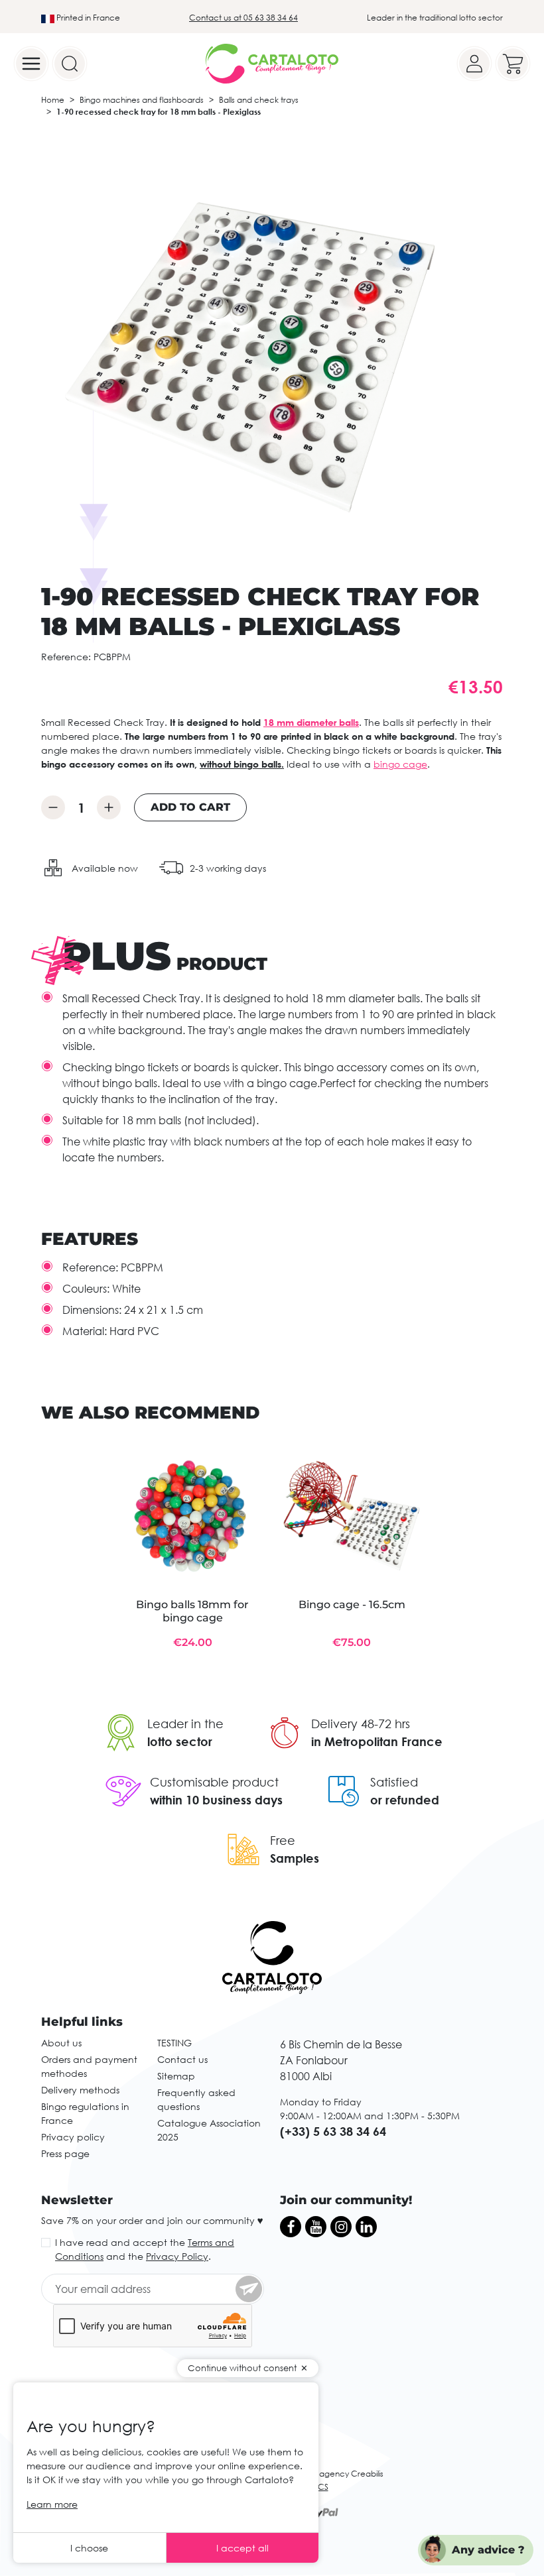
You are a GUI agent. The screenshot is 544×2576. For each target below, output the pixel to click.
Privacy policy (73, 2137)
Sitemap (176, 2076)
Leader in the (185, 1724)
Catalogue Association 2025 (209, 2130)
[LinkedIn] (366, 2227)
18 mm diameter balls (311, 722)
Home (53, 100)
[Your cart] (513, 64)
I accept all (242, 2548)
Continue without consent (242, 2368)
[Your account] (474, 64)
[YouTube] (316, 2227)
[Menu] (31, 64)
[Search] (70, 64)
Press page (65, 2153)
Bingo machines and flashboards (142, 100)
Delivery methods (80, 2090)
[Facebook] (291, 2227)
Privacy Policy (177, 2256)
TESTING (174, 2043)
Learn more (52, 2504)
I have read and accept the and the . (145, 2249)
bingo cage (400, 764)
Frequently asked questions (196, 2099)
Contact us (182, 2059)
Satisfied (394, 1782)
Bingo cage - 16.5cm (352, 1605)
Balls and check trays (259, 100)
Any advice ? (488, 2550)
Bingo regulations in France (85, 2113)
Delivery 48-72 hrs (361, 1724)
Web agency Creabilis (341, 2474)
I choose (89, 2548)
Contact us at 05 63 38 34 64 (243, 18)
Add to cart (190, 807)
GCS (320, 2487)
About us (61, 2043)
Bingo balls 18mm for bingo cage (192, 1611)
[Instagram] (341, 2227)
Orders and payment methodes (89, 2066)
